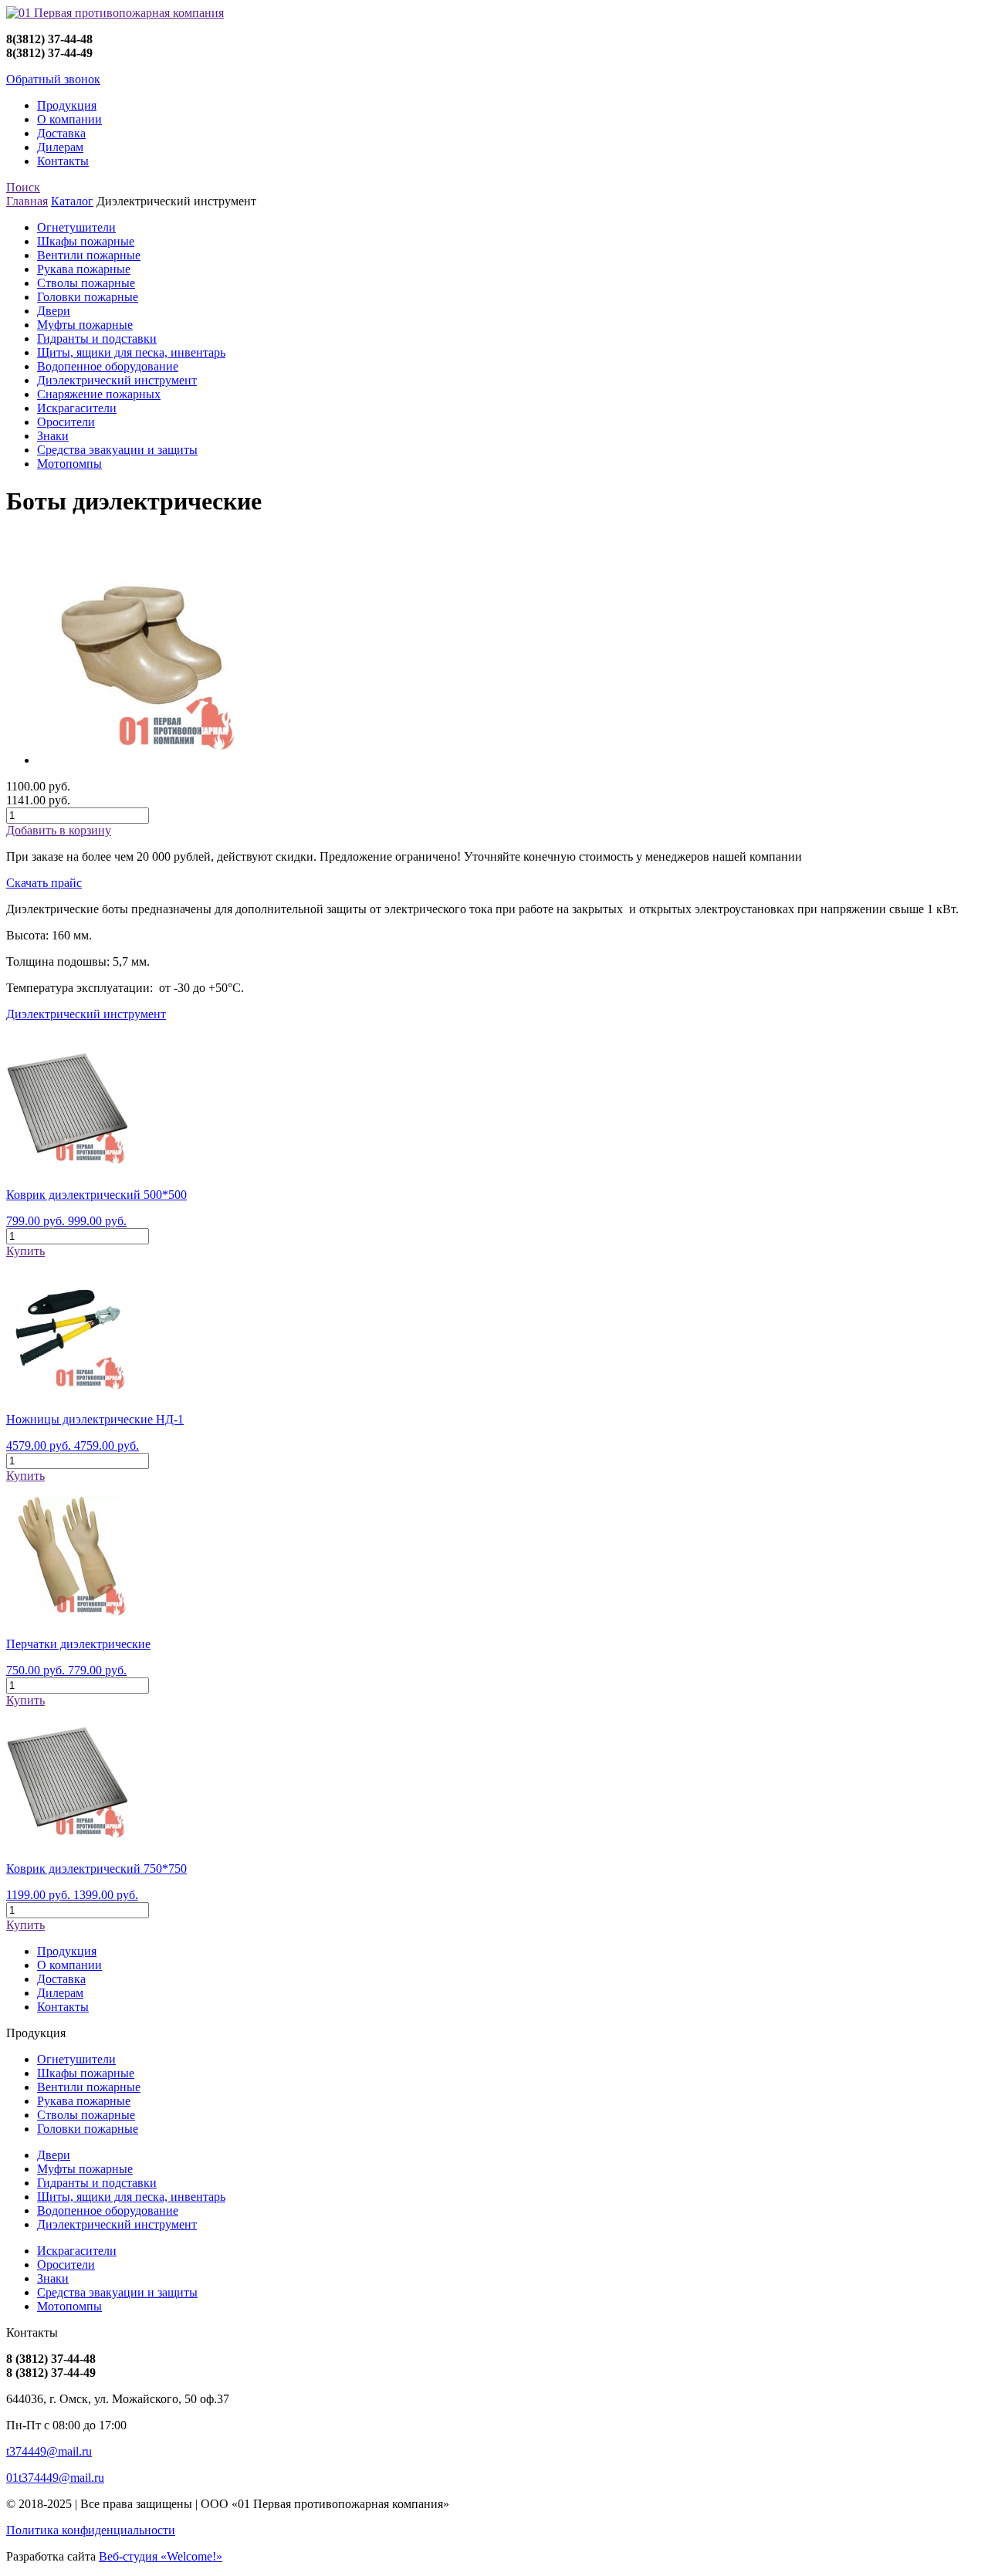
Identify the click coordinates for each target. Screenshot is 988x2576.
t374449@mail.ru (49, 2451)
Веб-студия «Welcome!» (161, 2556)
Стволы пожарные (86, 283)
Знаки (53, 436)
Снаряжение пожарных (99, 394)
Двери (54, 311)
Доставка (61, 133)
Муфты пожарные (85, 325)
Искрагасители (77, 408)
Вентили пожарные (89, 255)
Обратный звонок (53, 79)
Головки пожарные (88, 297)
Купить (25, 1251)
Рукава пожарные (84, 269)
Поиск (23, 187)
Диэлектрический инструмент (117, 380)
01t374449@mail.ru (55, 2478)
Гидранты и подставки (97, 339)
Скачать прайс (44, 883)
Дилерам (60, 147)
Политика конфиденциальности (91, 2530)
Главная (27, 201)
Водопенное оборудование (108, 366)
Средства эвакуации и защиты (117, 450)
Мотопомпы (69, 464)
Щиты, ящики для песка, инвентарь (131, 352)
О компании (69, 119)
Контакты (63, 161)
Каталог (72, 201)
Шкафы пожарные (86, 241)
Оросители (66, 422)
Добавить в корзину (59, 830)
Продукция (67, 105)
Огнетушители (76, 227)
